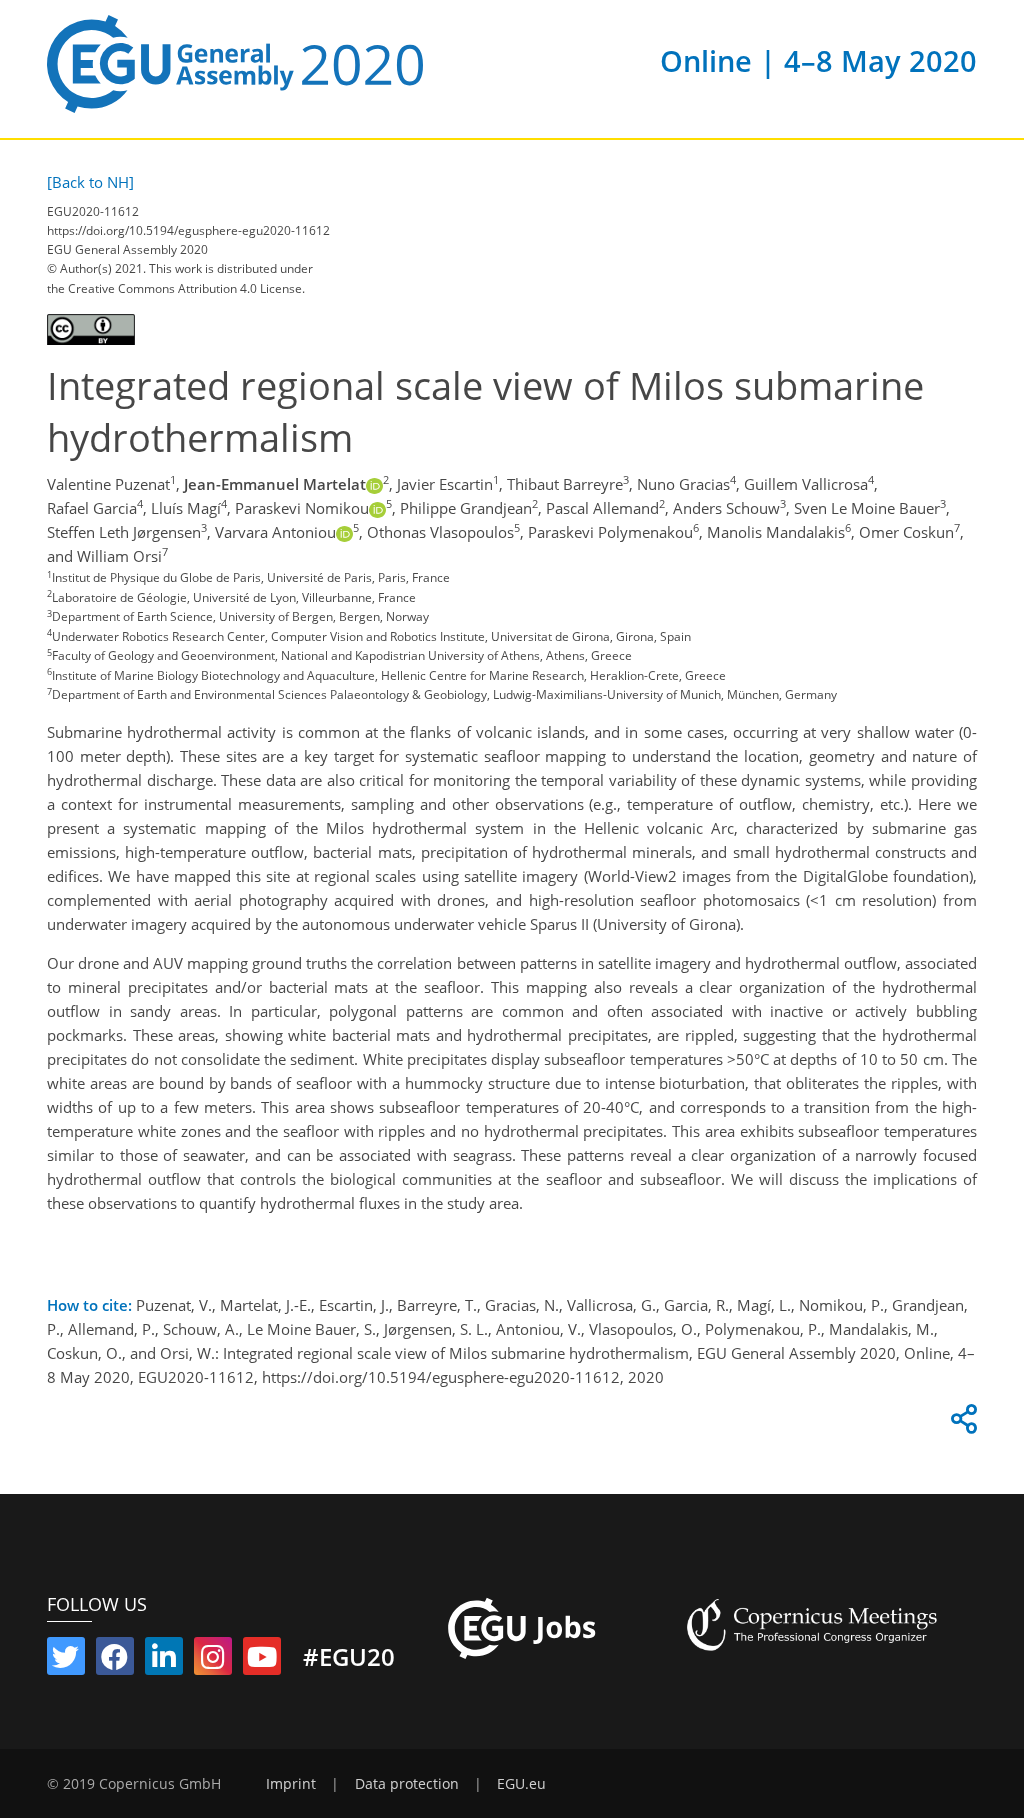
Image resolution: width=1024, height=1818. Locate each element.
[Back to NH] (90, 182)
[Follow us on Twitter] (66, 1661)
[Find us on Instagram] (213, 1661)
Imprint (291, 1784)
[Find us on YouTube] (262, 1661)
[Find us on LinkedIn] (164, 1661)
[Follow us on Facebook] (115, 1661)
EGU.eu (521, 1784)
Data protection (407, 1784)
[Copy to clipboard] (961, 1424)
